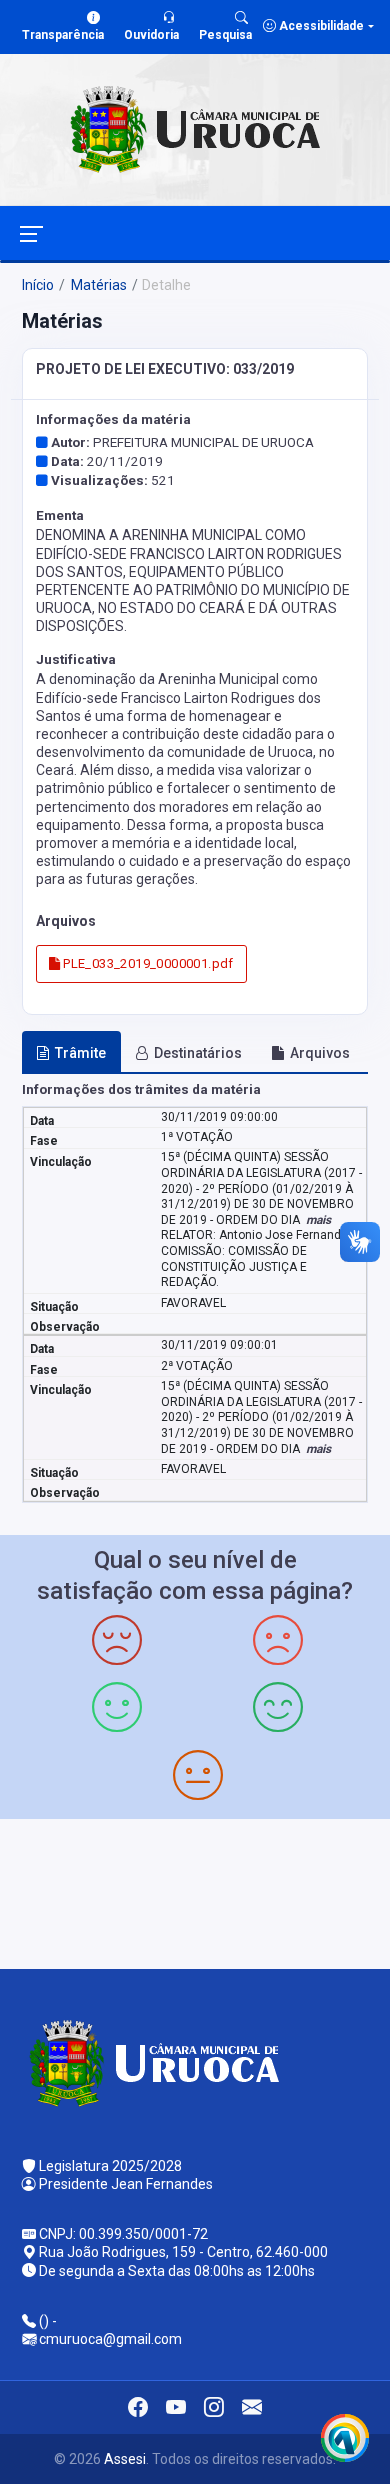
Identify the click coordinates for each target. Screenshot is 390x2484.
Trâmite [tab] (80, 1053)
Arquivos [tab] (320, 1053)
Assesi (125, 2459)
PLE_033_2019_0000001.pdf (147, 963)
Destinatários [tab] (198, 1053)
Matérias (97, 285)
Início (38, 285)
